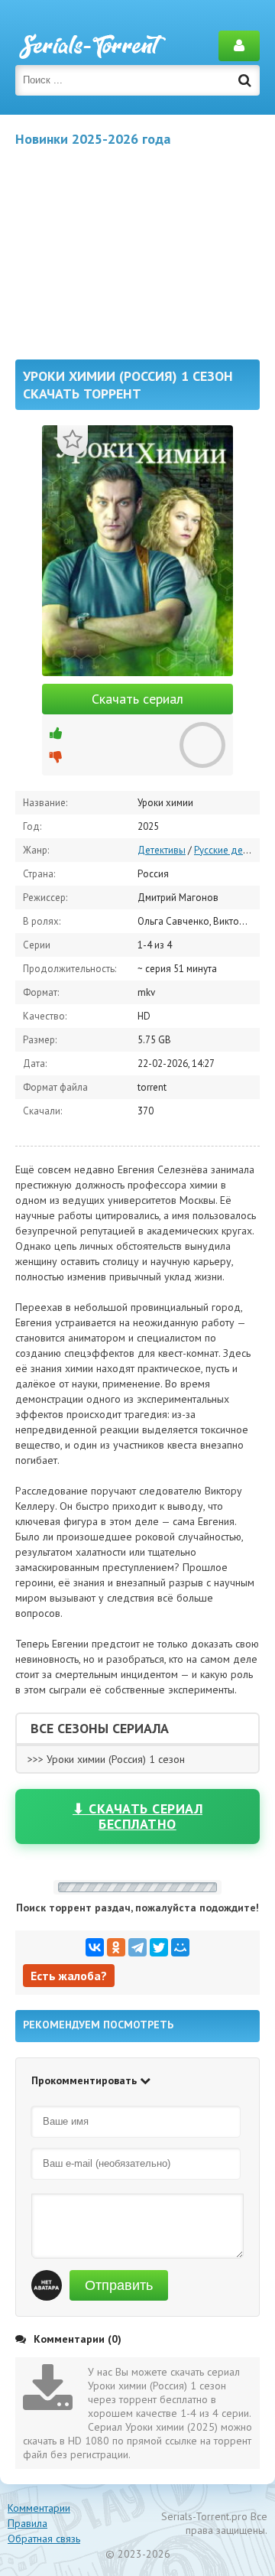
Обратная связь (44, 2539)
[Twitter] (159, 1947)
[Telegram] (137, 1947)
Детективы (162, 850)
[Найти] (244, 80)
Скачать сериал (137, 699)
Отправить (119, 2285)
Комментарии (39, 2508)
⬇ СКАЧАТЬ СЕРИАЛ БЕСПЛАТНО (137, 1816)
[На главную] (92, 46)
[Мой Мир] (180, 1947)
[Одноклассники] (116, 1947)
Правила (27, 2523)
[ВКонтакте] (95, 1947)
